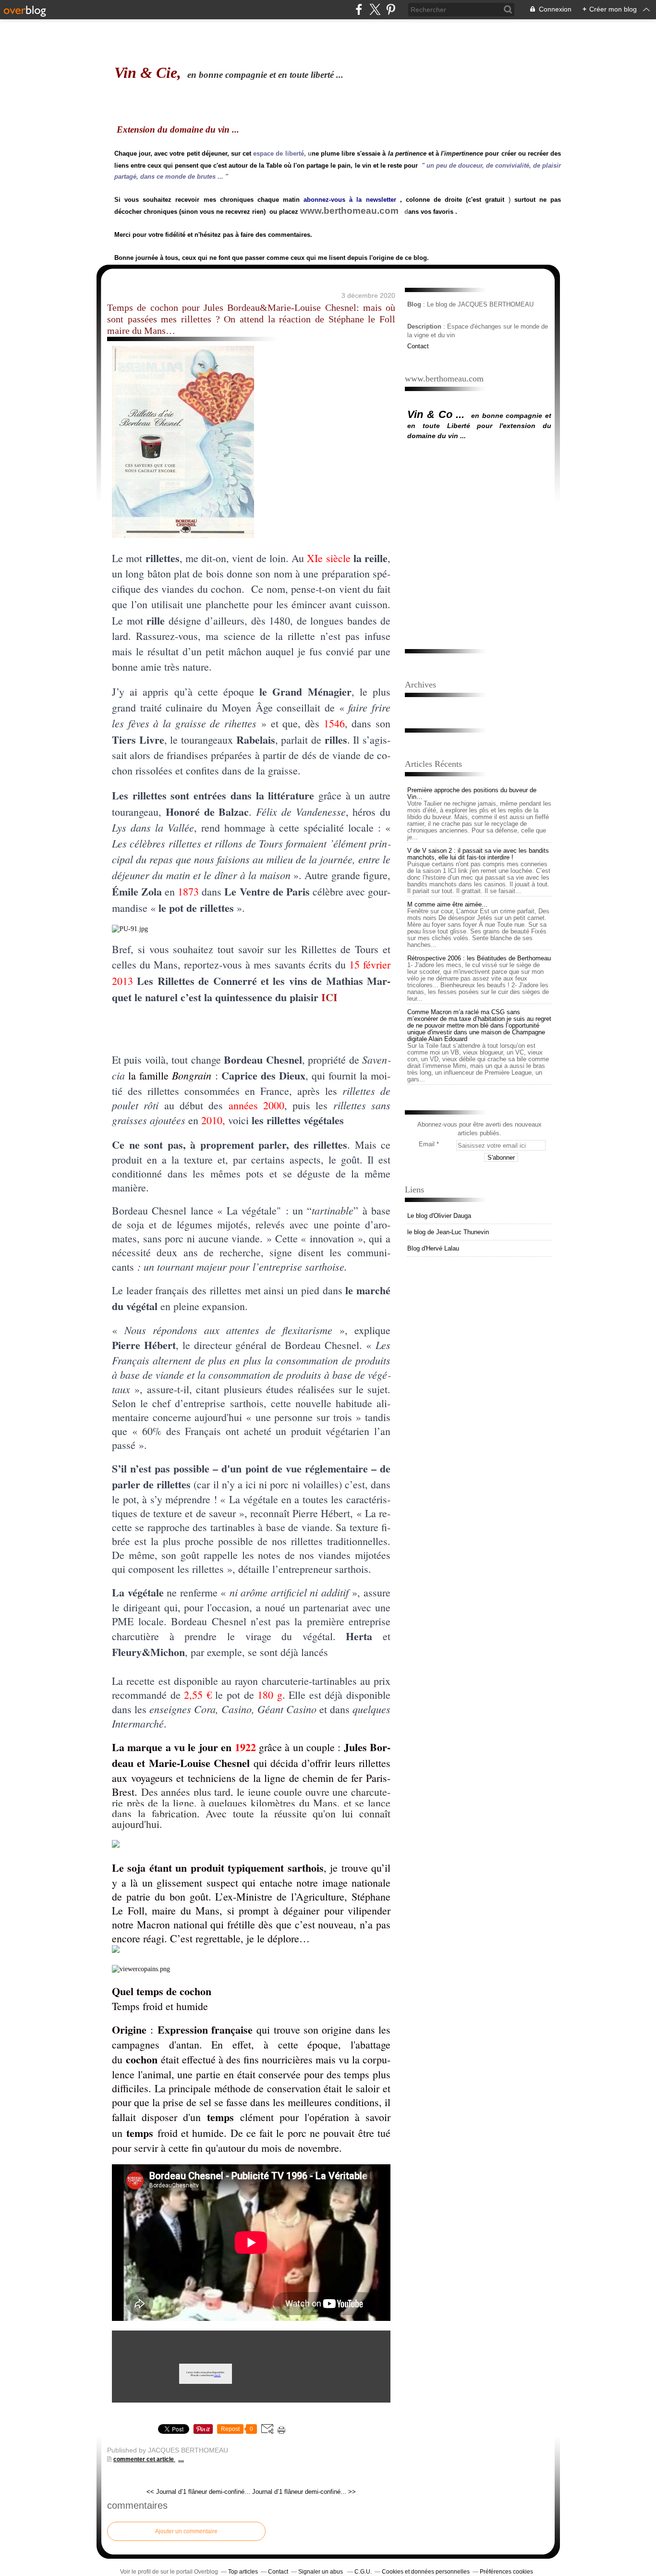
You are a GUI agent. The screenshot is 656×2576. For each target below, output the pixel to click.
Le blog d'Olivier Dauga (439, 1216)
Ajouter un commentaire (186, 2531)
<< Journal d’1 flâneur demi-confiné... (198, 2492)
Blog (414, 304)
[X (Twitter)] (375, 9)
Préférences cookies (506, 2572)
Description (425, 326)
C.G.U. (363, 2572)
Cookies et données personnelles (426, 2572)
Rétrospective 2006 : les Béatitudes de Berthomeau (479, 958)
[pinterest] (391, 9)
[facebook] (359, 9)
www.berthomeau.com (349, 211)
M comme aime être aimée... (447, 904)
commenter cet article (144, 2459)
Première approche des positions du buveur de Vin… (472, 793)
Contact (418, 346)
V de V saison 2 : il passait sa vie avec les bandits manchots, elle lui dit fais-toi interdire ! (478, 854)
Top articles (243, 2572)
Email (427, 1144)
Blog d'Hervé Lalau (433, 1248)
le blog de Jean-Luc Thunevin (448, 1232)
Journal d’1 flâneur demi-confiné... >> (304, 2492)
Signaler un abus (321, 2572)
